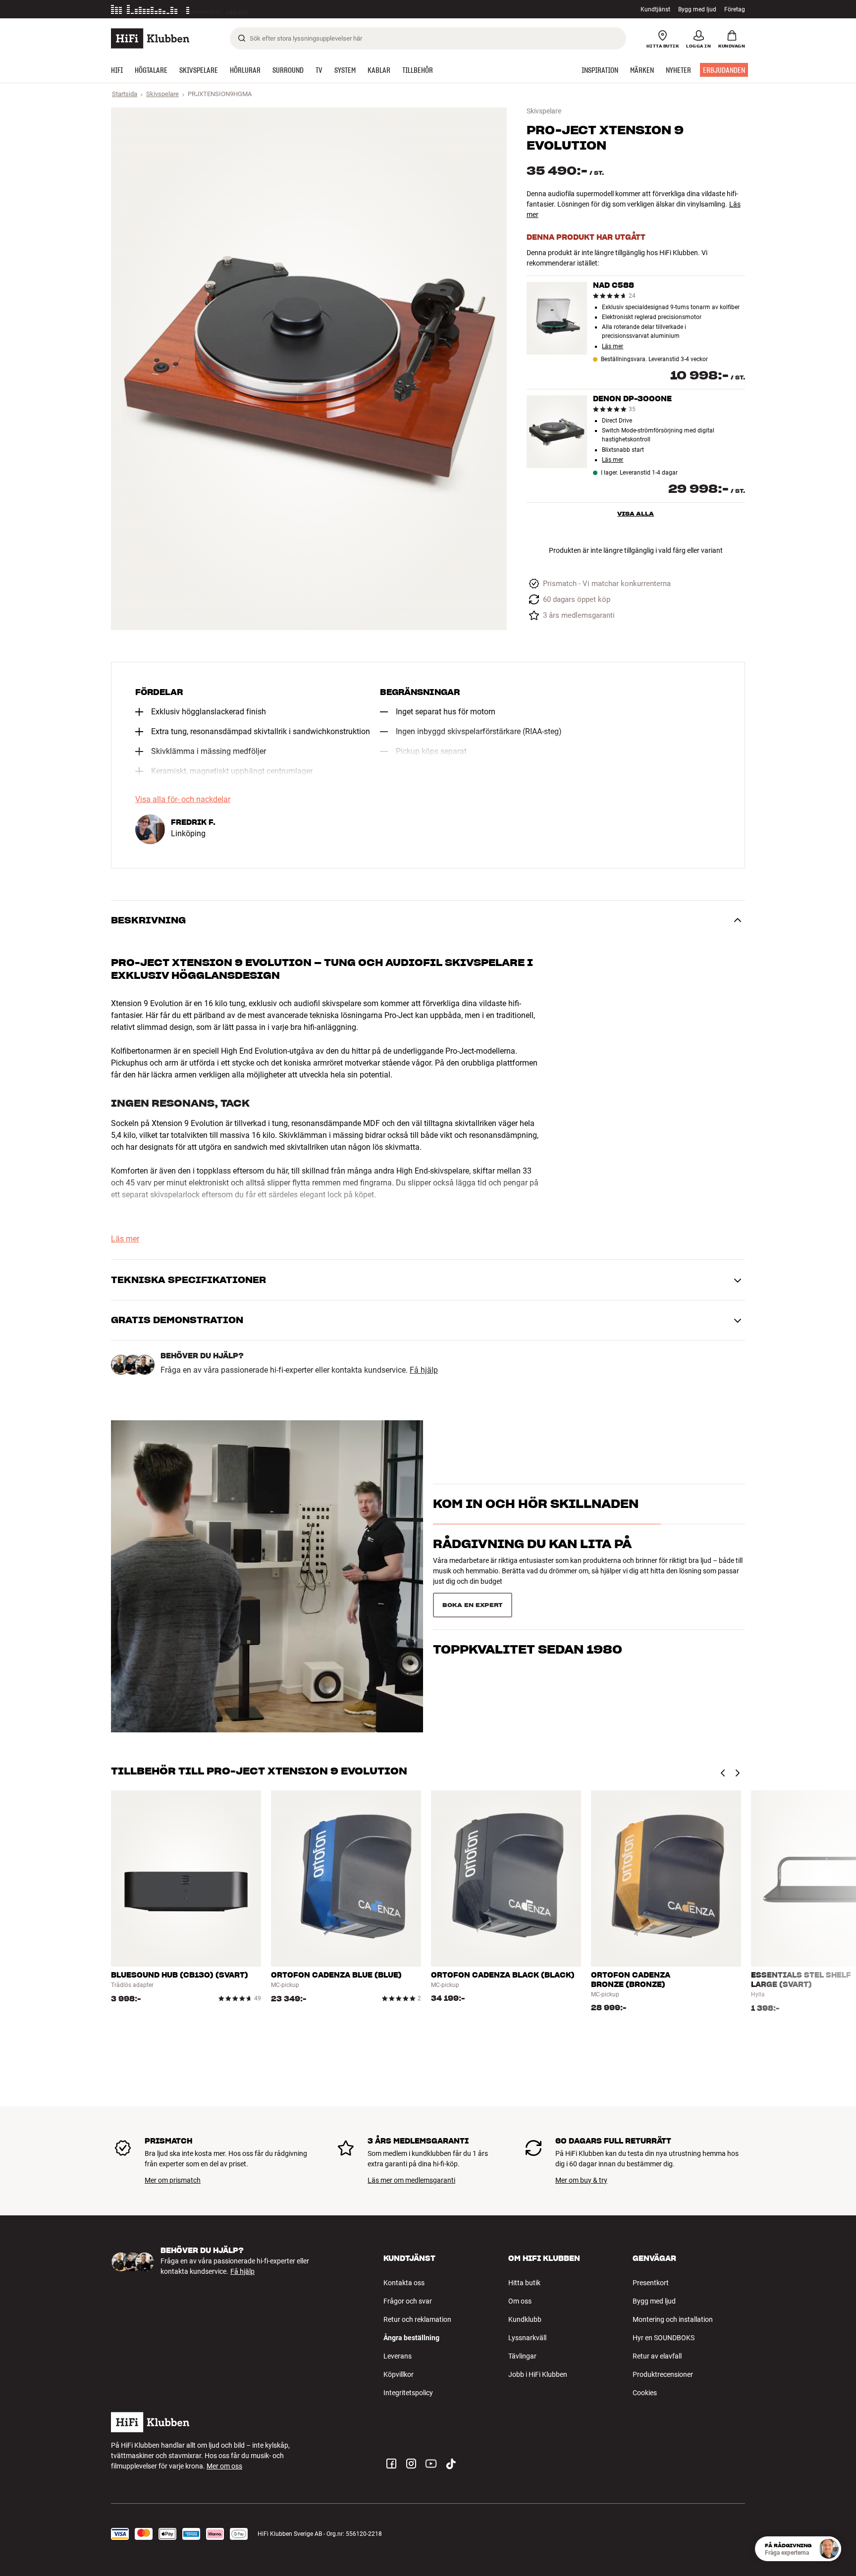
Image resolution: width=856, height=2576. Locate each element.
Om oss (520, 2301)
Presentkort (651, 2283)
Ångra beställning (411, 2338)
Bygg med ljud (697, 9)
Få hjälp (424, 1370)
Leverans (398, 2356)
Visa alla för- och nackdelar (183, 800)
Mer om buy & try (581, 2180)
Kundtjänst (655, 9)
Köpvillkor (399, 2374)
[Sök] (242, 38)
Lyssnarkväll (527, 2338)
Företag (735, 9)
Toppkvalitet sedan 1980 (528, 1601)
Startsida (125, 94)
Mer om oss (224, 2466)
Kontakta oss (404, 2283)
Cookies (645, 2393)
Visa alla (636, 513)
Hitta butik (524, 2283)
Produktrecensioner (663, 2374)
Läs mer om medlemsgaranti (411, 2180)
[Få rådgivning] (829, 2549)
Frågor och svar (408, 2301)
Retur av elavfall (657, 2356)
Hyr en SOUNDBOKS (664, 2338)
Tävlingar (522, 2356)
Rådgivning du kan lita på (532, 1561)
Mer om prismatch (173, 2180)
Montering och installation (673, 2319)
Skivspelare (162, 94)
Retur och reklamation (417, 2319)
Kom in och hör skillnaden (536, 1522)
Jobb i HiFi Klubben (538, 2374)
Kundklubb (525, 2319)
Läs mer (241, 9)
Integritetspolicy (408, 2393)
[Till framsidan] (150, 38)
